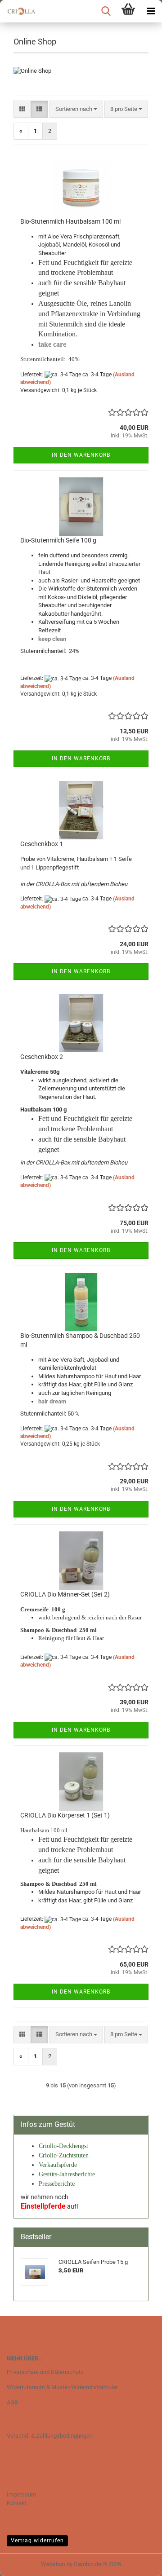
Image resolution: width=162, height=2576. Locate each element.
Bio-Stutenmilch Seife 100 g (58, 540)
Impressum (21, 2494)
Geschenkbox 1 (42, 844)
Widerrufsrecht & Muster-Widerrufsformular (62, 2387)
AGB (12, 2402)
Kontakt (17, 2503)
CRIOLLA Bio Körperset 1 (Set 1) (65, 1815)
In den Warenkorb (81, 455)
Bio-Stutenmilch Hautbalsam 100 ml (70, 221)
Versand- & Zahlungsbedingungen (50, 2436)
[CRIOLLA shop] (18, 11)
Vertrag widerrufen (37, 2541)
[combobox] (76, 109)
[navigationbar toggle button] (151, 11)
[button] (22, 109)
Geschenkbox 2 (42, 1057)
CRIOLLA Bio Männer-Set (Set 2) (65, 1594)
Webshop (53, 2564)
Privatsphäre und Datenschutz (45, 2372)
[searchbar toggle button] (106, 11)
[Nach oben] (137, 2563)
